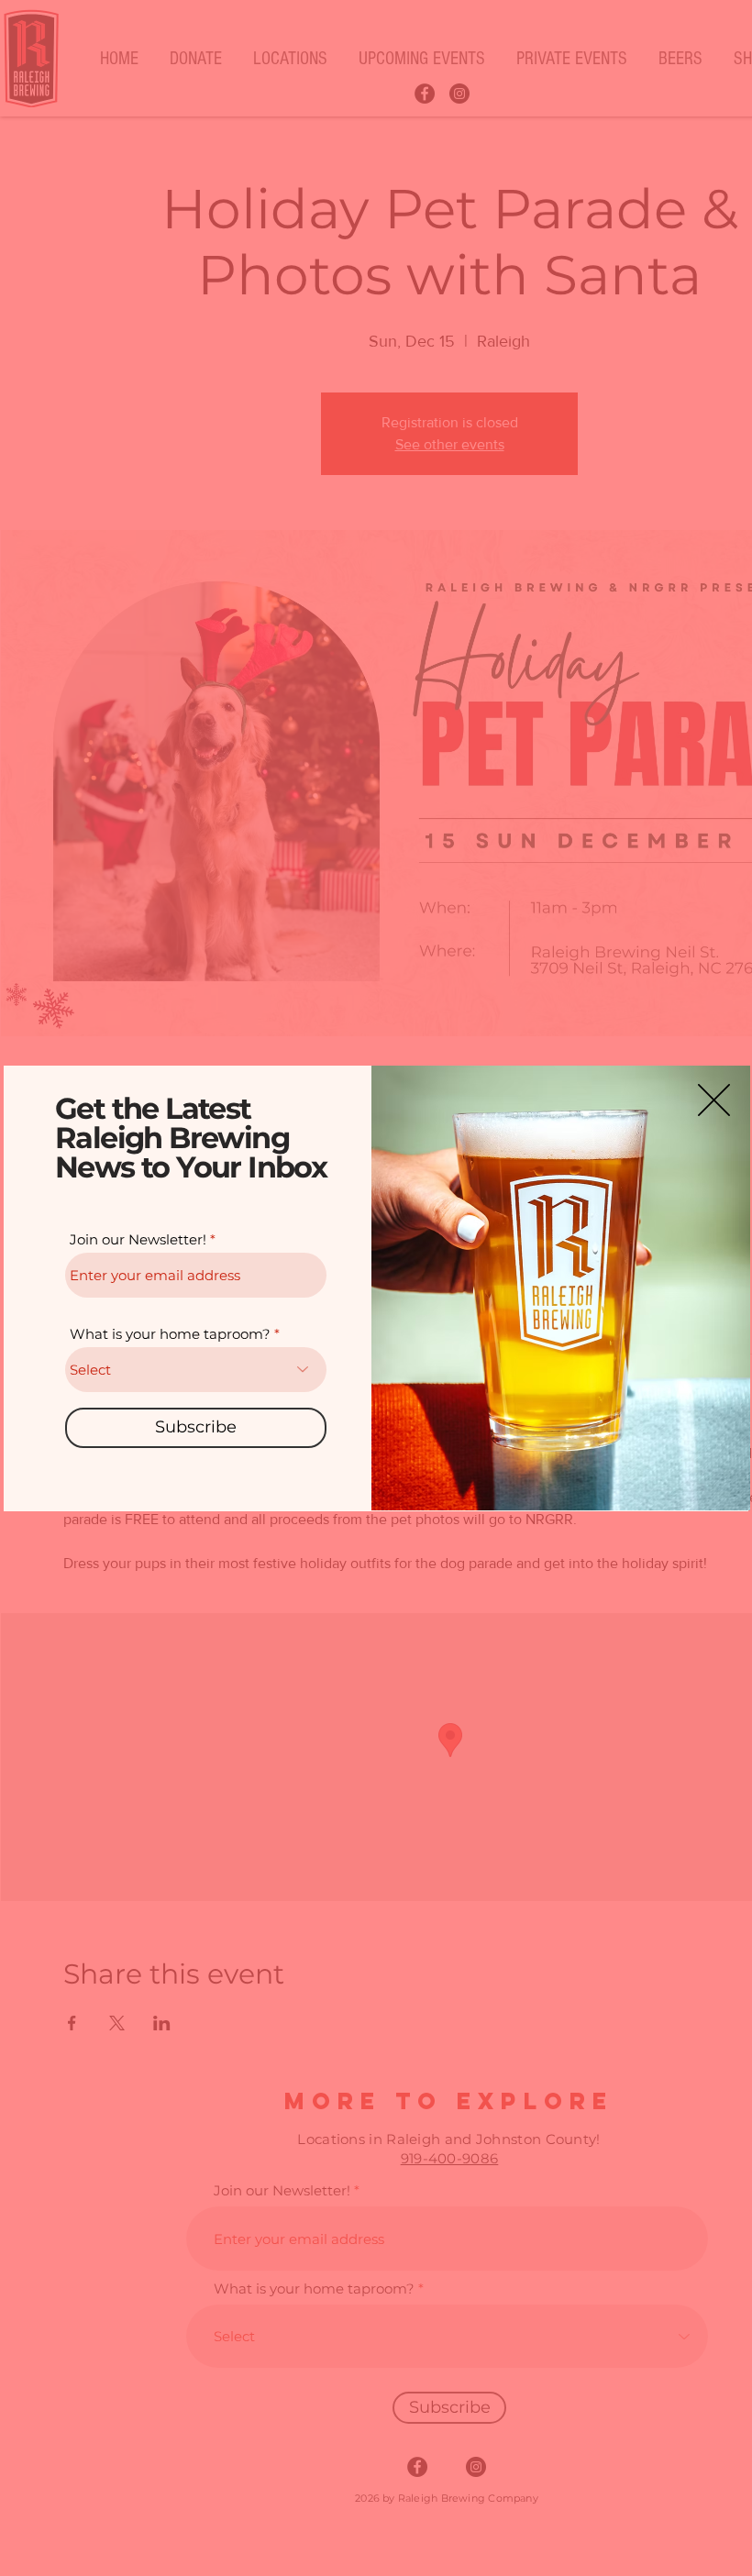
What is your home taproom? (170, 1334)
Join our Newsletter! (138, 1239)
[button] (714, 1100)
